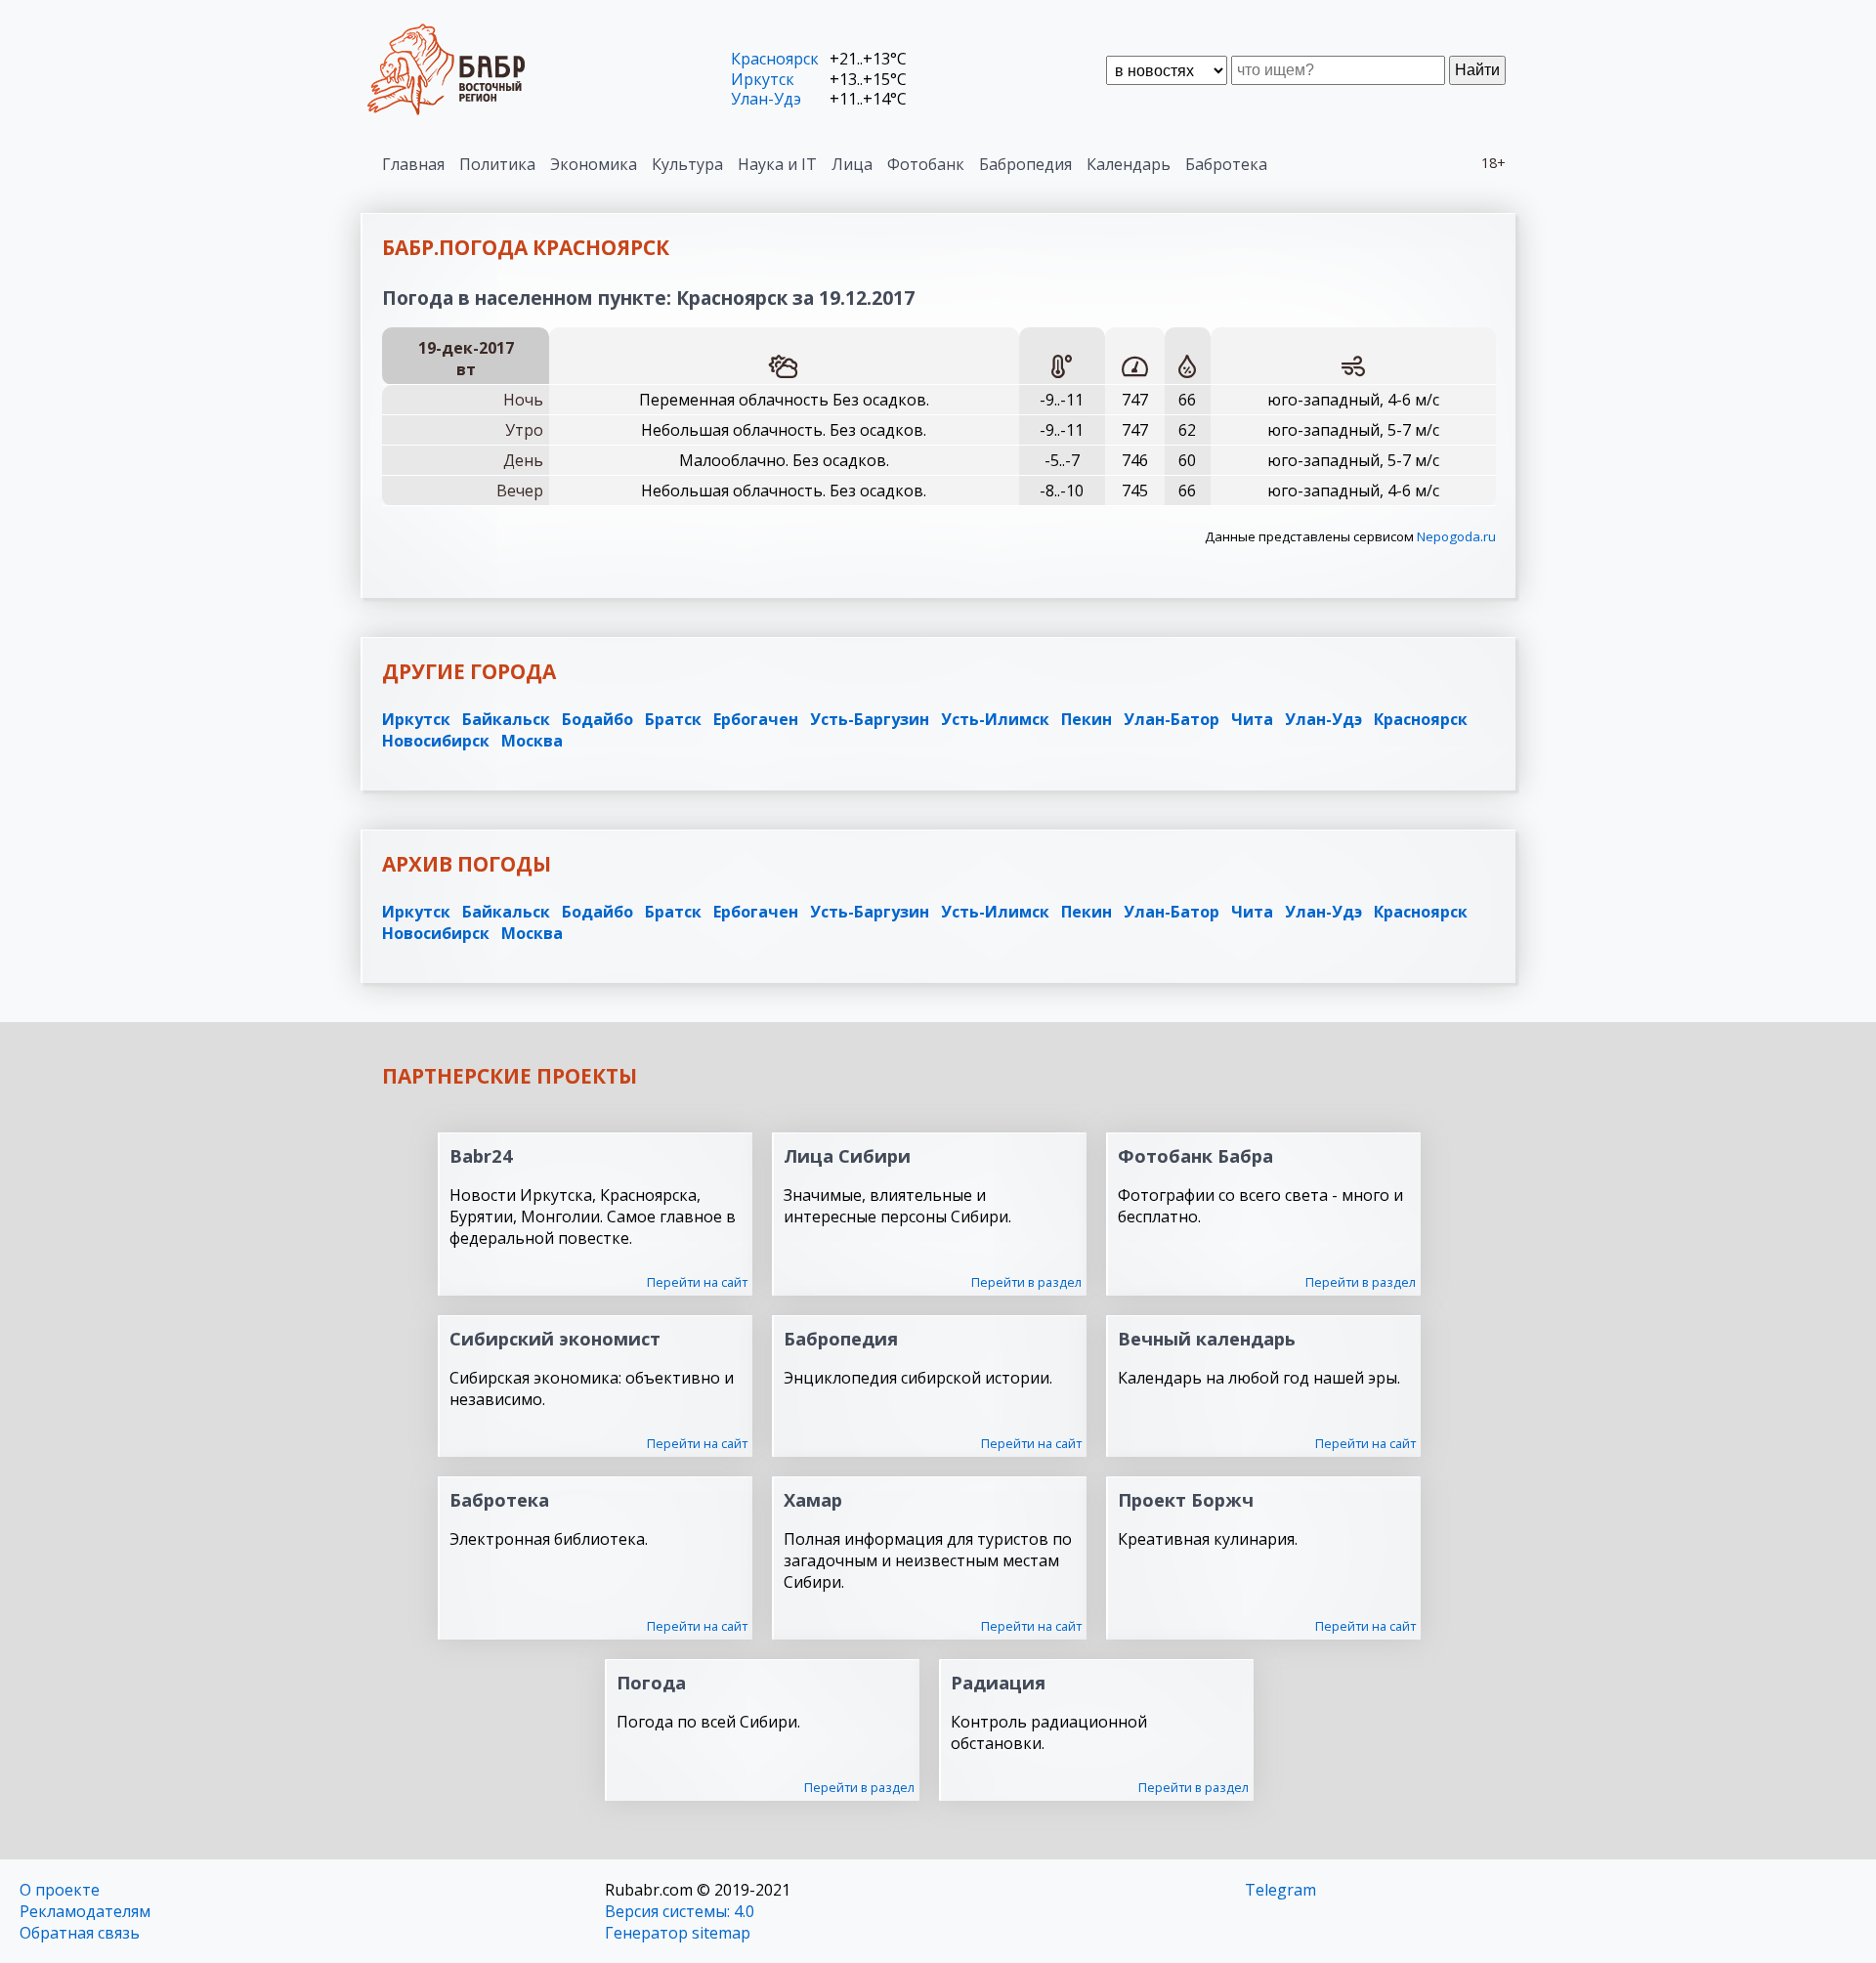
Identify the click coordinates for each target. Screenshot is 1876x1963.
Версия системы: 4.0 (680, 1911)
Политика (497, 164)
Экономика (594, 164)
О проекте (60, 1890)
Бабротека (1226, 164)
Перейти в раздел (1026, 1282)
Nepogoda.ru (1456, 536)
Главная (413, 164)
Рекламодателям (85, 1911)
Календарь (1129, 164)
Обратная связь (80, 1933)
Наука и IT (777, 164)
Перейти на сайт (697, 1282)
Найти (1477, 70)
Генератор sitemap (678, 1933)
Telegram (1280, 1890)
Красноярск (775, 59)
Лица (852, 164)
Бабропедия (1025, 164)
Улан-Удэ (766, 99)
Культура (687, 164)
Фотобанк (926, 164)
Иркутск (763, 79)
